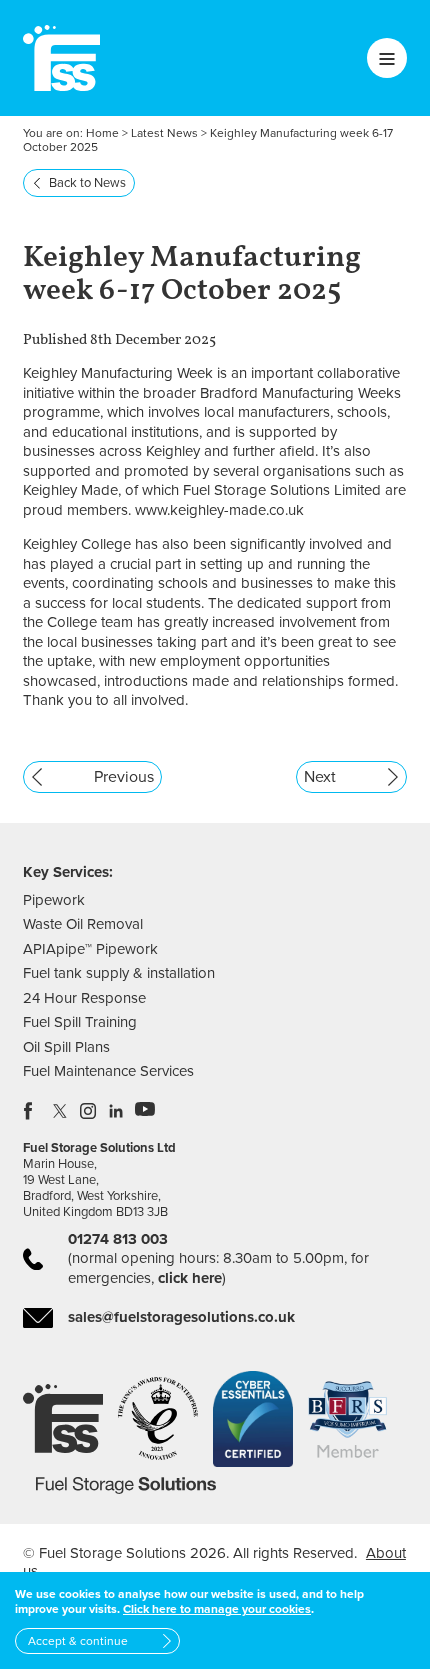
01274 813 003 (118, 1239)
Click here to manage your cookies (217, 1609)
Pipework (54, 900)
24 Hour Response (84, 998)
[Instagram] (89, 1111)
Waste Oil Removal (83, 924)
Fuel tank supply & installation (119, 973)
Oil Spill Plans (66, 1047)
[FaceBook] (33, 1111)
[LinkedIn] (117, 1111)
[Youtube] (145, 1111)
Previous (124, 777)
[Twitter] (61, 1111)
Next (320, 777)
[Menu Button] (387, 58)
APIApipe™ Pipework (90, 949)
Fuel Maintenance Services (108, 1071)
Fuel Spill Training (80, 1022)
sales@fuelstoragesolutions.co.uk (181, 1317)
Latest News (164, 133)
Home (102, 133)
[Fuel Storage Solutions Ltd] (61, 58)
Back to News (87, 183)
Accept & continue (78, 1641)
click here (190, 1278)
